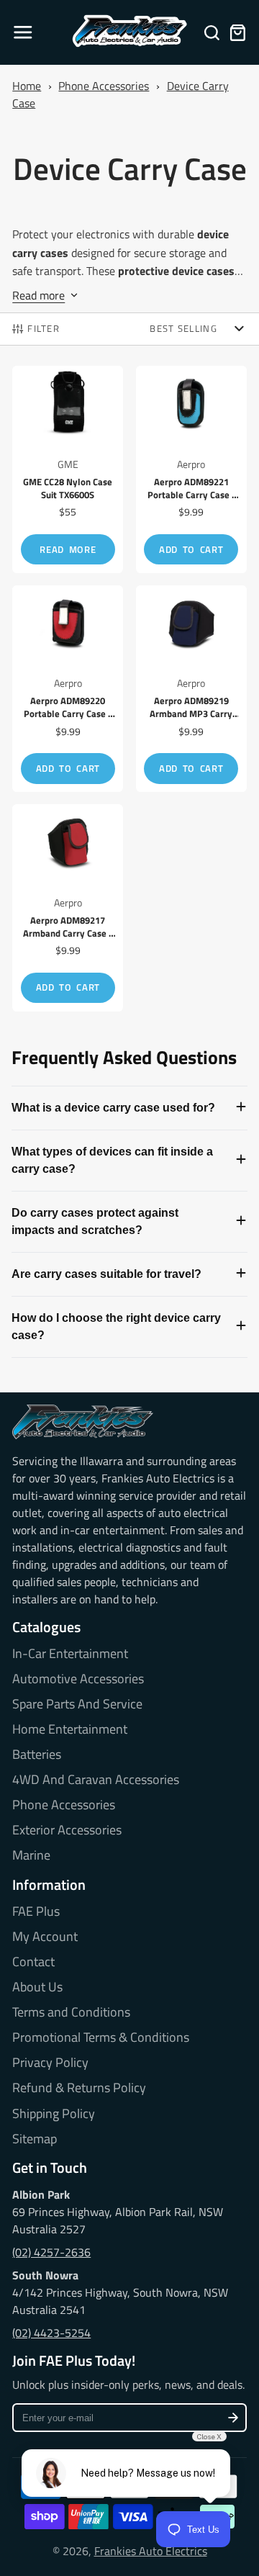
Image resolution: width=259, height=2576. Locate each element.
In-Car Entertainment (70, 1654)
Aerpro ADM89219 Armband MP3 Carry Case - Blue (191, 689)
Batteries (37, 1755)
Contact (33, 1962)
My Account (45, 1937)
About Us (37, 1987)
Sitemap (35, 2139)
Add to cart (191, 549)
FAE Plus (36, 1911)
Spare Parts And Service (77, 1704)
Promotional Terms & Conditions (101, 2037)
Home (27, 86)
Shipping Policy (54, 2114)
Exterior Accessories (67, 1830)
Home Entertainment (70, 1729)
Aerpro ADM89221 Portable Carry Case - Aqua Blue (191, 469)
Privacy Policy (50, 2063)
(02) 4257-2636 (51, 2252)
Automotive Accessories (78, 1679)
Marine (31, 1855)
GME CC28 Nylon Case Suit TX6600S (68, 469)
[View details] (82, 1422)
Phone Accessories (104, 86)
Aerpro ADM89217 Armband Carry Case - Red (68, 908)
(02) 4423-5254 (51, 2333)
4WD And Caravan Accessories (96, 1780)
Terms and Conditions (71, 2012)
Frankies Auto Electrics (151, 2551)
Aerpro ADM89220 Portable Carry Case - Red (68, 689)
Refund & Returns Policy (79, 2088)
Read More (68, 549)
